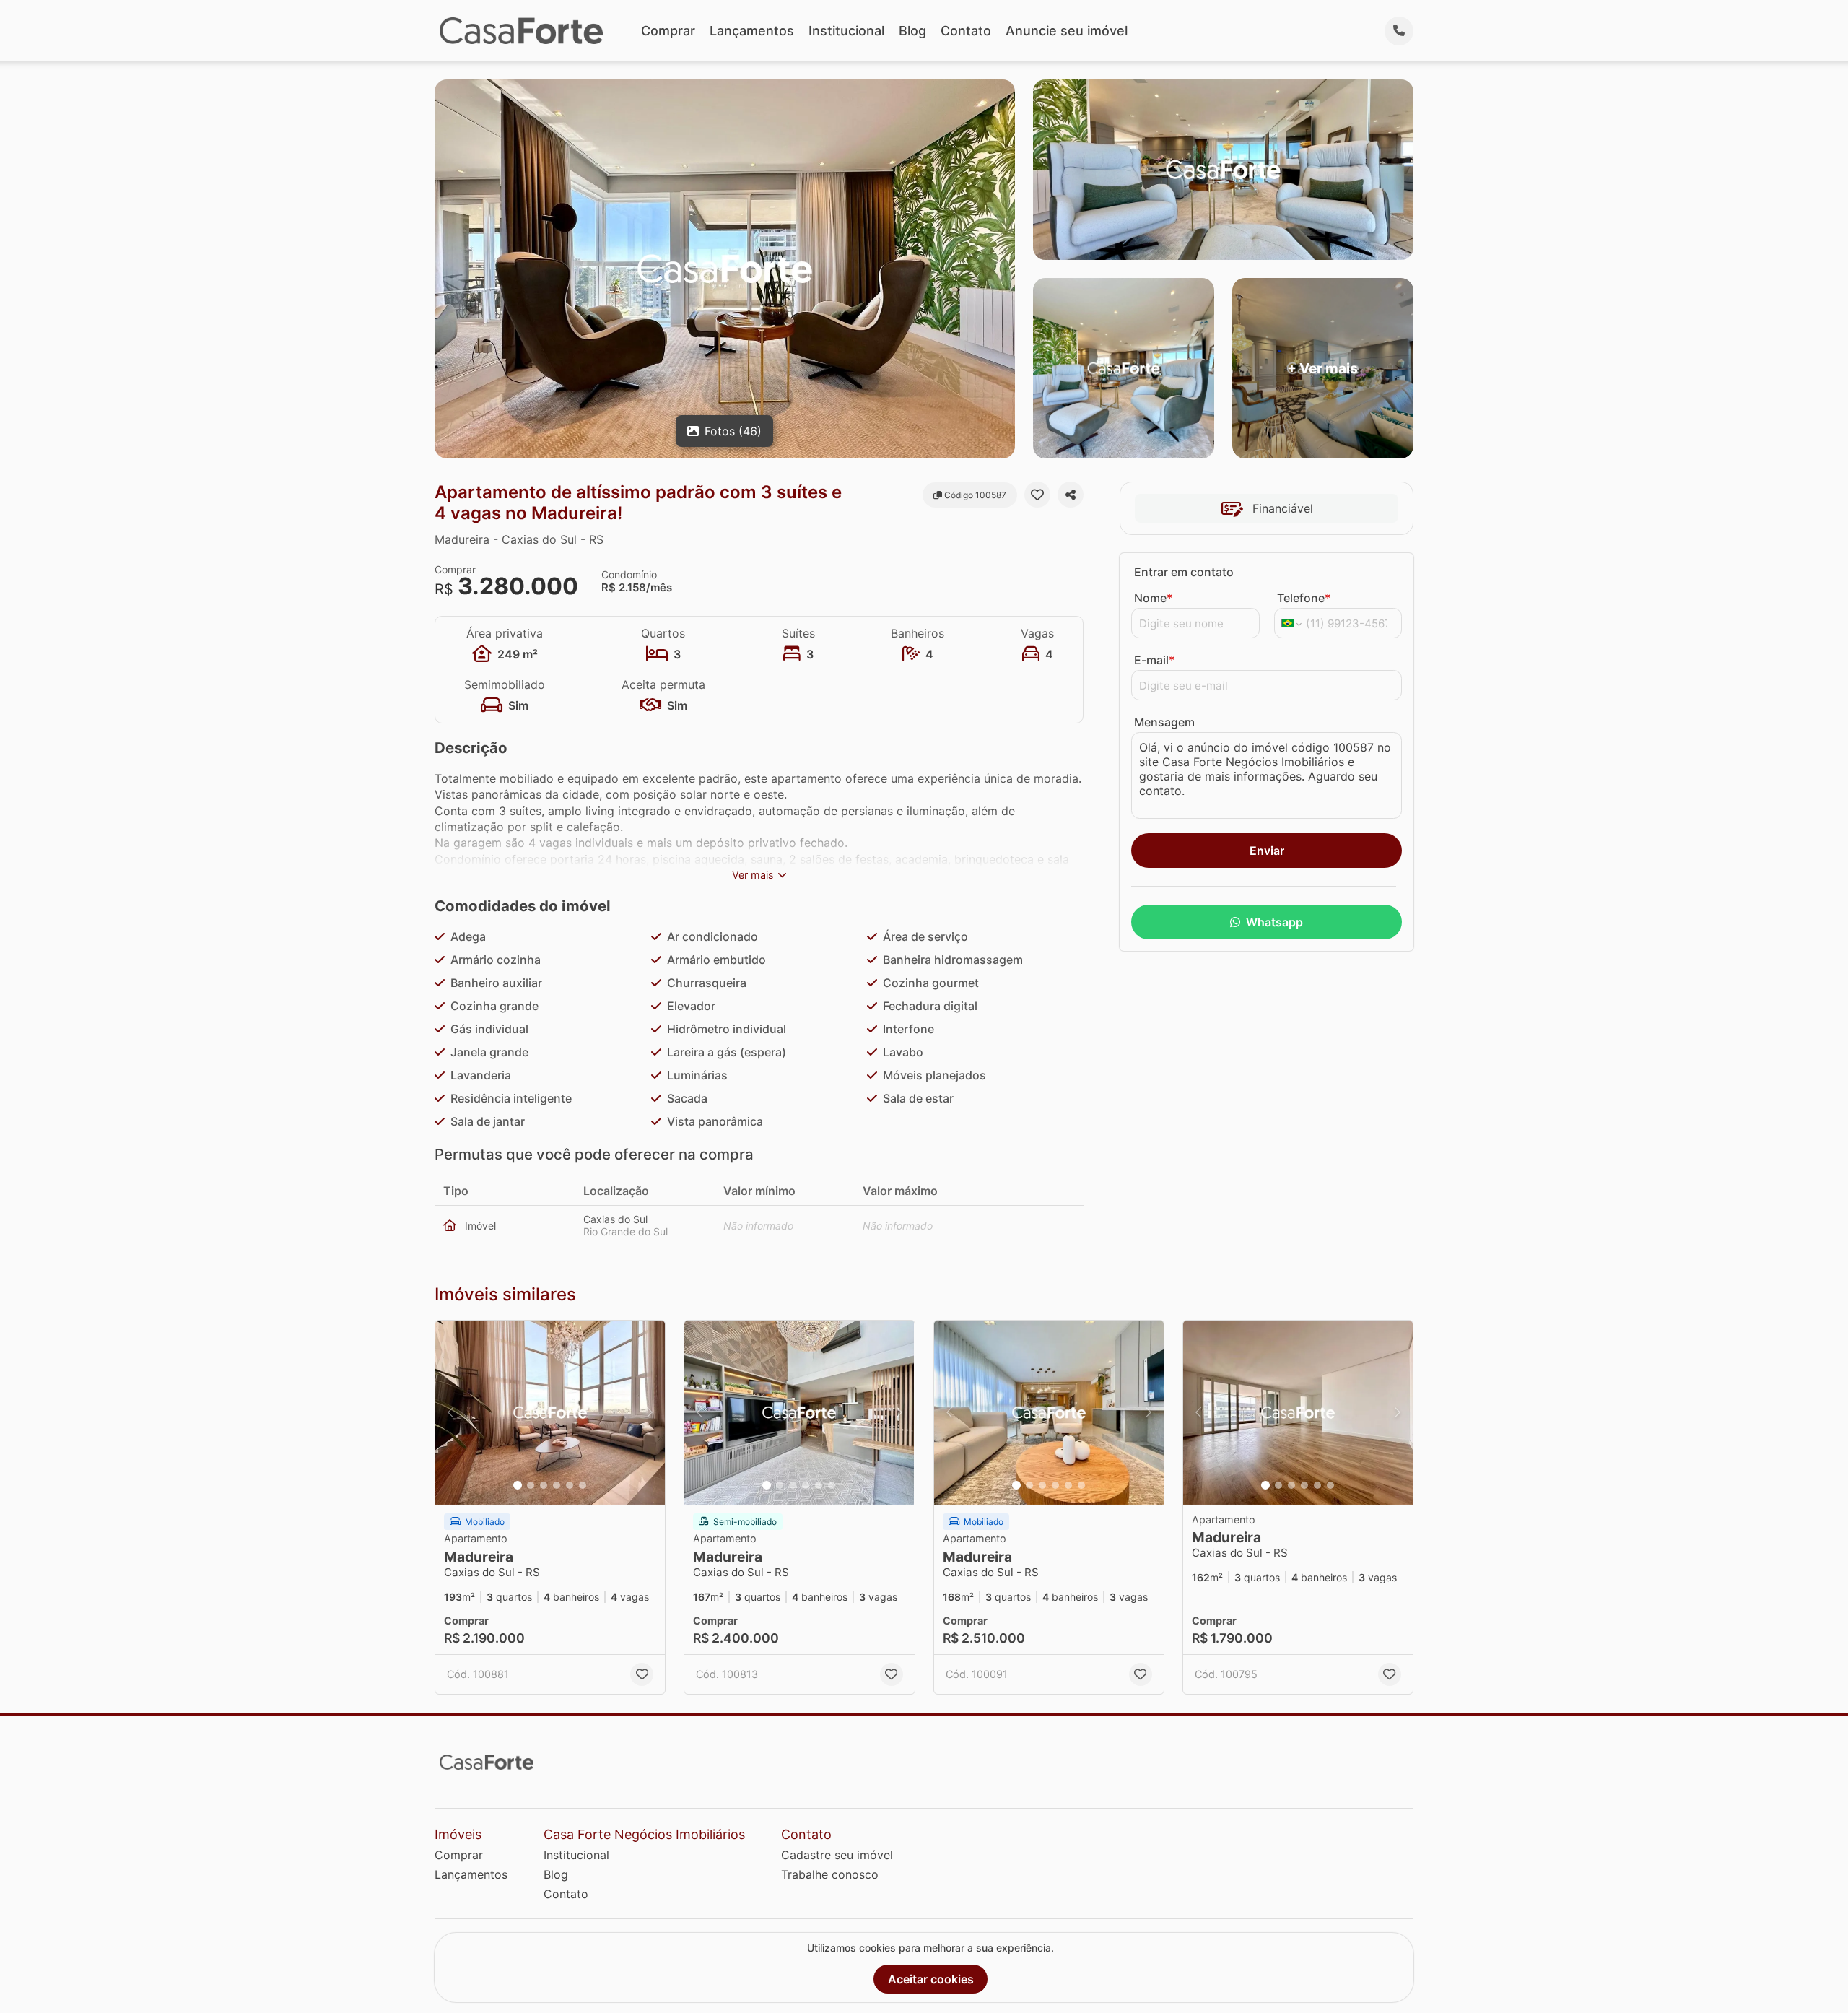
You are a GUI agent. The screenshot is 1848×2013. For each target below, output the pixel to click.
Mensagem (1164, 722)
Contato (966, 31)
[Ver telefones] (1399, 31)
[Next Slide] (650, 1413)
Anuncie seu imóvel (1067, 31)
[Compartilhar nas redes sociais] (1071, 495)
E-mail (1154, 660)
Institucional (846, 31)
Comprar (668, 31)
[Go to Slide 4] (557, 1485)
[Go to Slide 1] (518, 1485)
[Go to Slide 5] (570, 1485)
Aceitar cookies (931, 1979)
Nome (1153, 598)
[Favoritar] (1037, 495)
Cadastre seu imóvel (837, 1855)
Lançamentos (752, 31)
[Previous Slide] (450, 1413)
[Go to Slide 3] (544, 1485)
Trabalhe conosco (830, 1874)
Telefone (1304, 598)
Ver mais (753, 875)
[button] (550, 1413)
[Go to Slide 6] (583, 1485)
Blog (912, 31)
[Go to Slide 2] (531, 1485)
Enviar (1267, 851)
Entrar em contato (1184, 572)
